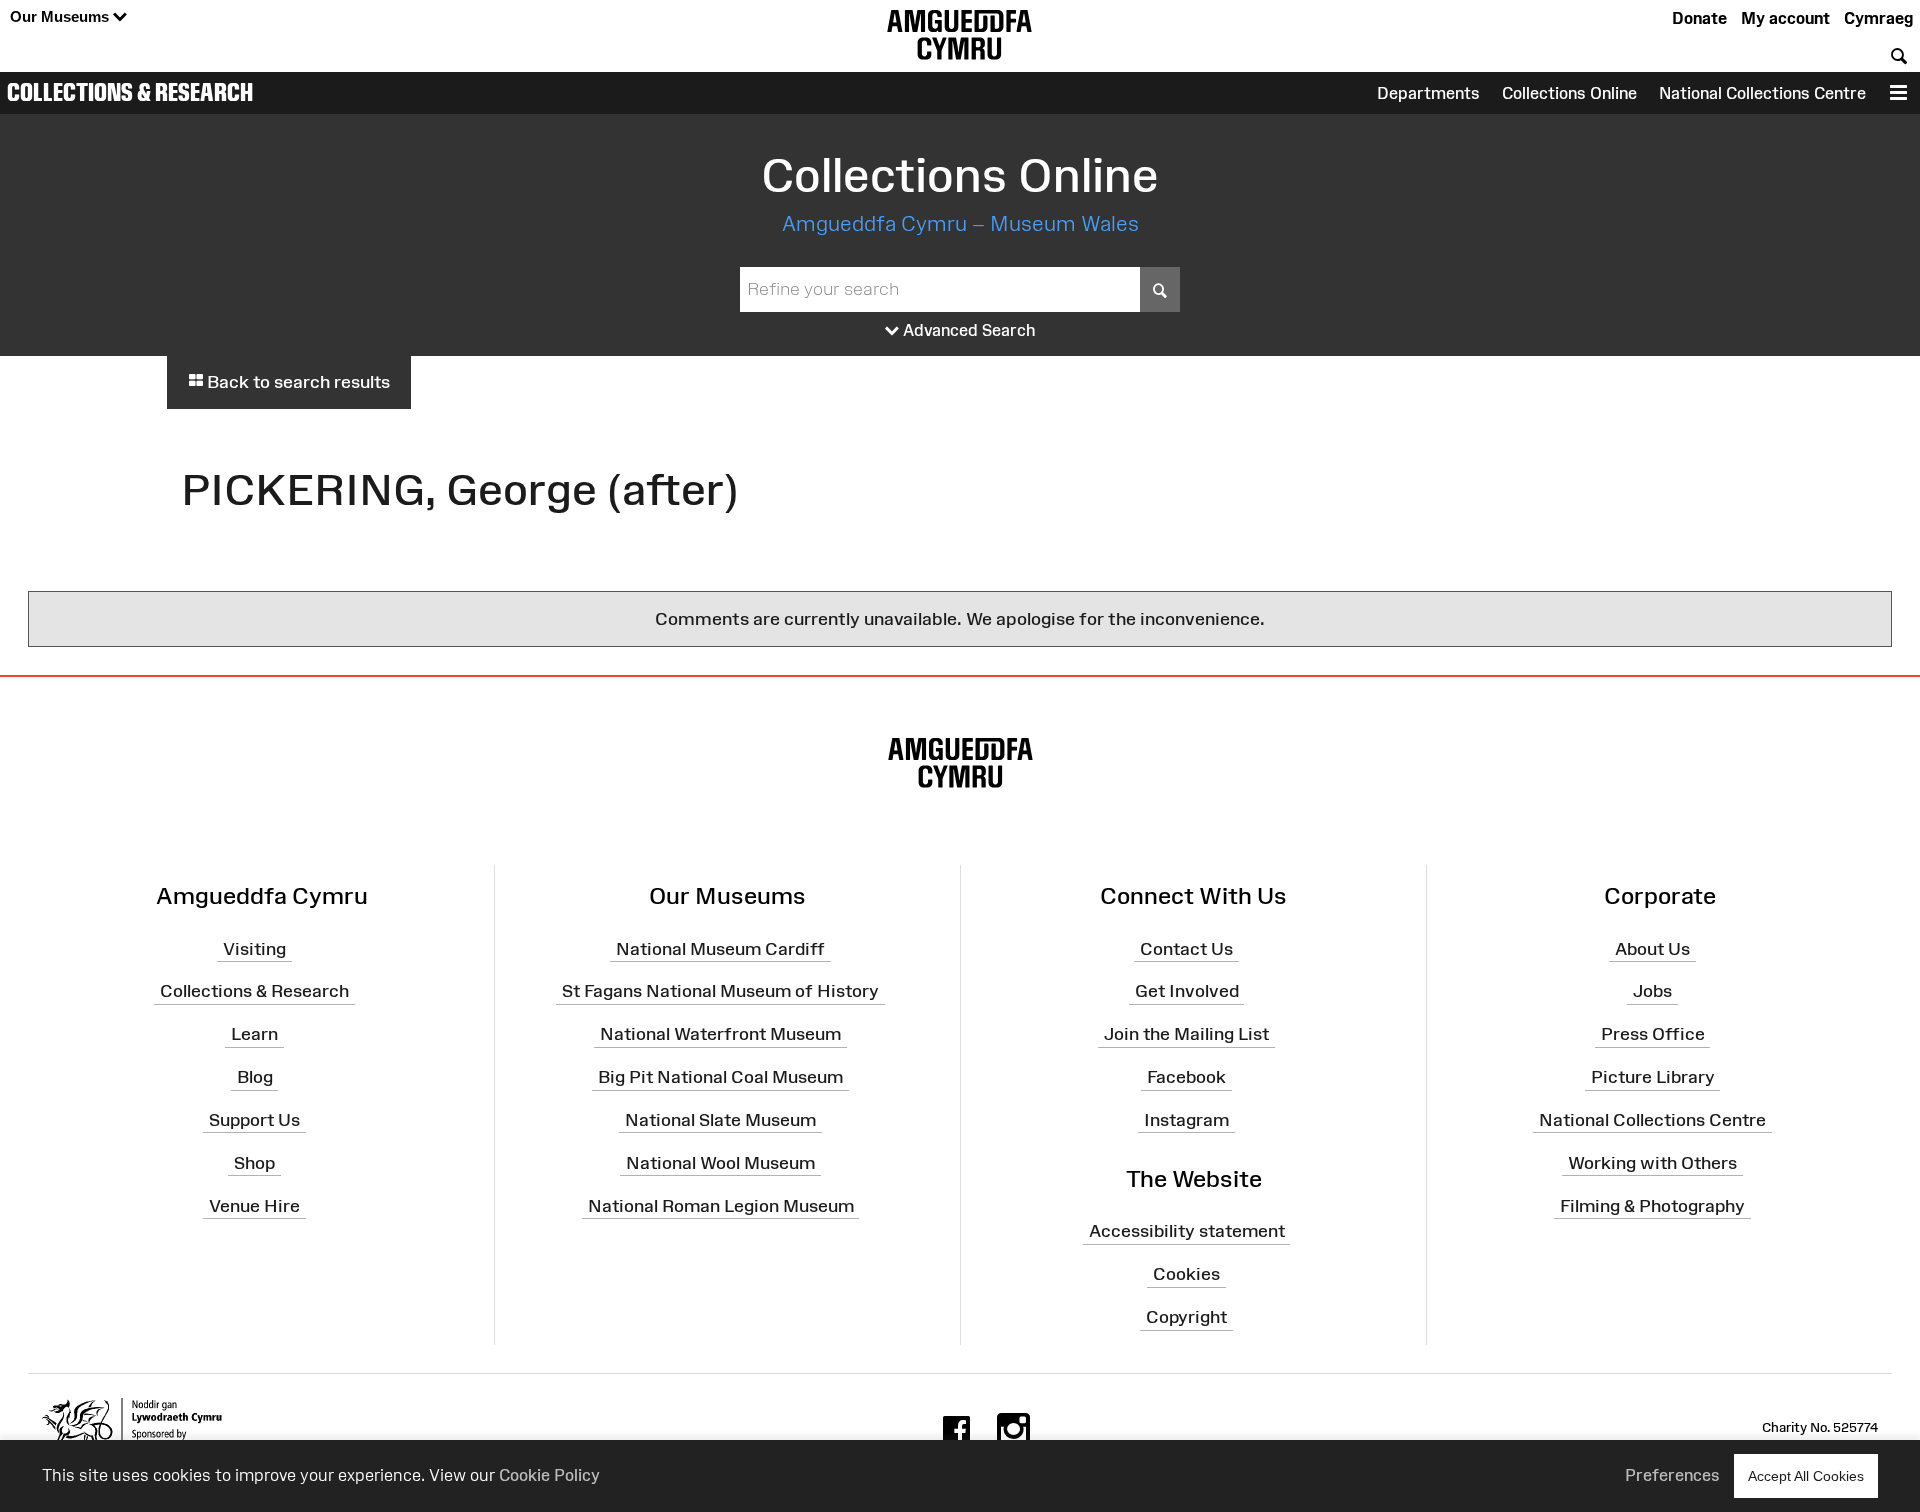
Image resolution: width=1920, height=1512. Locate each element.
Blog (255, 1077)
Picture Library (1653, 1077)
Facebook (1186, 1077)
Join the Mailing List (1186, 1034)
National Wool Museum (720, 1163)
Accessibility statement (1187, 1231)
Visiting (254, 948)
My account (1785, 18)
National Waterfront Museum (720, 1034)
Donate (1699, 18)
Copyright (1186, 1317)
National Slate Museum (720, 1120)
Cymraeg (1878, 18)
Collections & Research (130, 92)
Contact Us (1186, 948)
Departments (1428, 93)
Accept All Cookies (1806, 1476)
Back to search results (296, 382)
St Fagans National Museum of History (720, 991)
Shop (254, 1163)
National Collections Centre (1762, 93)
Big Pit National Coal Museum (720, 1077)
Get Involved (1187, 991)
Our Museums (61, 16)
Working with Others (1652, 1163)
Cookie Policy (549, 1475)
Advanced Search (967, 330)
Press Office (1653, 1034)
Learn (254, 1034)
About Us (1652, 948)
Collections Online (1569, 93)
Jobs (1652, 991)
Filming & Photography (1652, 1205)
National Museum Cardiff (720, 948)
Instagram (1186, 1120)
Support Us (254, 1120)
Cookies (1186, 1274)
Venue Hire (254, 1205)
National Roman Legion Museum (721, 1205)
